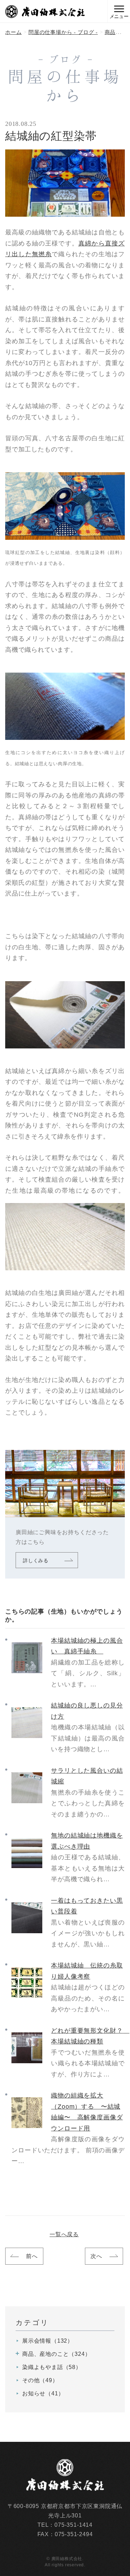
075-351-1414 (73, 2525)
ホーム (13, 32)
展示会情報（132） (48, 2341)
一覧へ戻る (64, 2234)
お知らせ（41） (43, 2393)
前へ (32, 2256)
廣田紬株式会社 (45, 12)
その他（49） (40, 2380)
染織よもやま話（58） (52, 2367)
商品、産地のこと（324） (57, 2354)
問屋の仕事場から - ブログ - (63, 32)
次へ (96, 2256)
